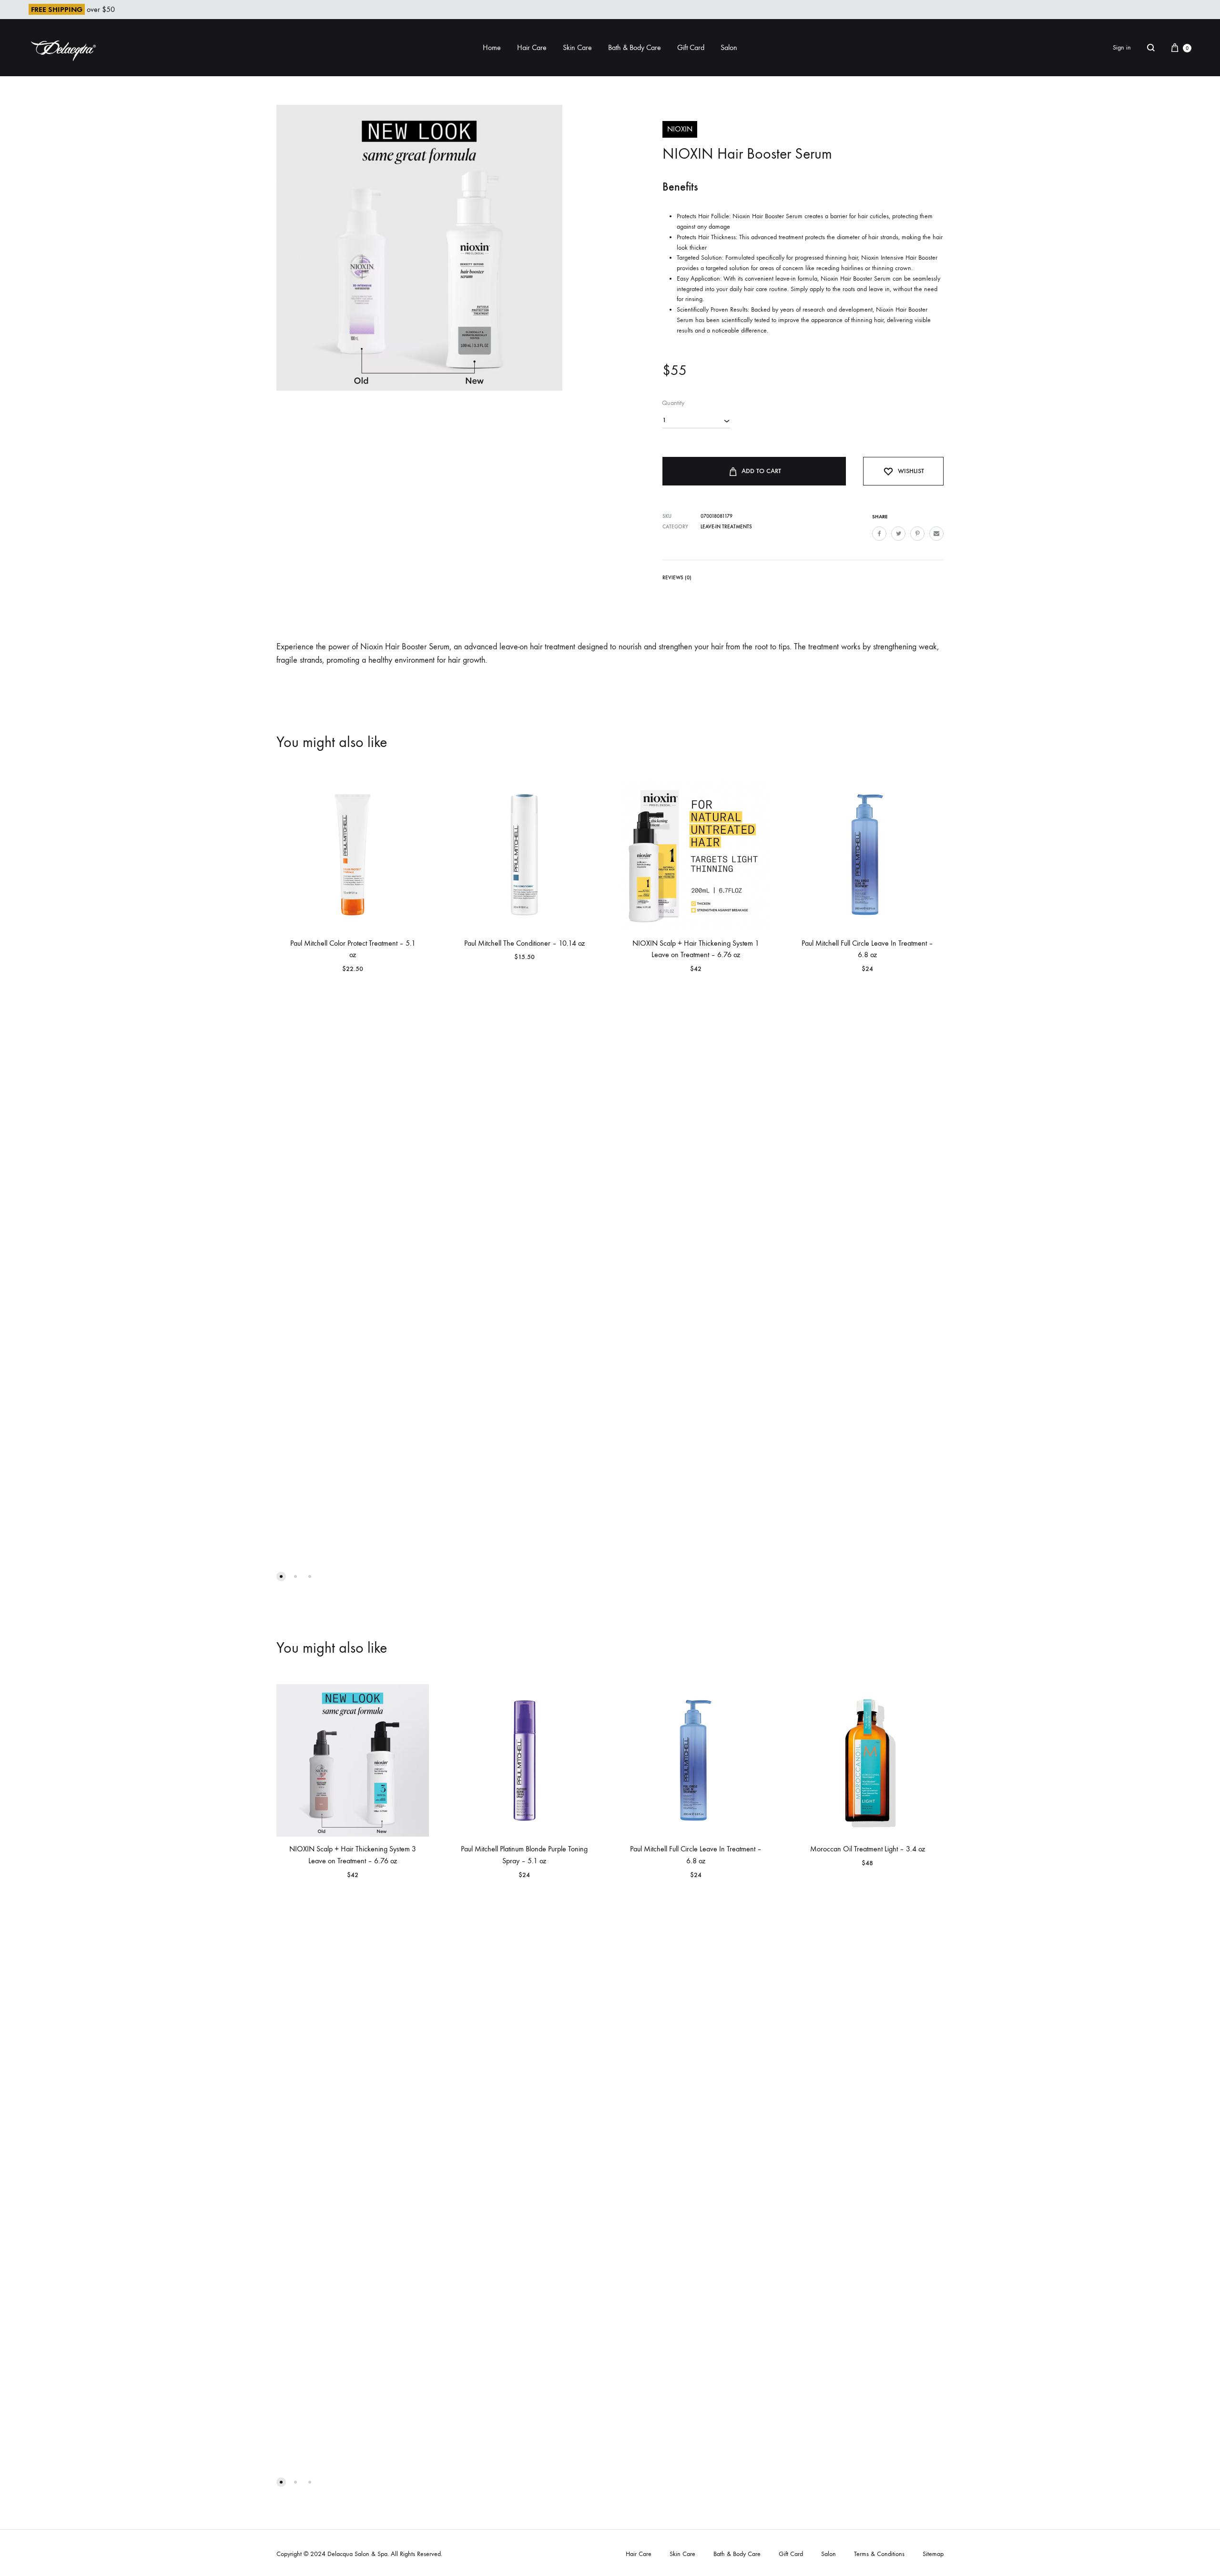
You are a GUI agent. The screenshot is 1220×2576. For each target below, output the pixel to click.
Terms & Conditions (879, 2554)
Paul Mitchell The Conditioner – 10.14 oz (524, 943)
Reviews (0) (677, 578)
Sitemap (933, 2554)
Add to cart (761, 471)
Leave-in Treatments (726, 527)
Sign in (1122, 47)
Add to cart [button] (649, 980)
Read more (304, 980)
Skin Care (577, 47)
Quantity (673, 403)
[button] (281, 1576)
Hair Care (532, 47)
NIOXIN (680, 129)
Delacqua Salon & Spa (357, 2554)
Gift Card (691, 47)
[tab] (677, 580)
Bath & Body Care (635, 47)
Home (492, 47)
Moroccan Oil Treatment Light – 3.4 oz (868, 1849)
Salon (729, 47)
